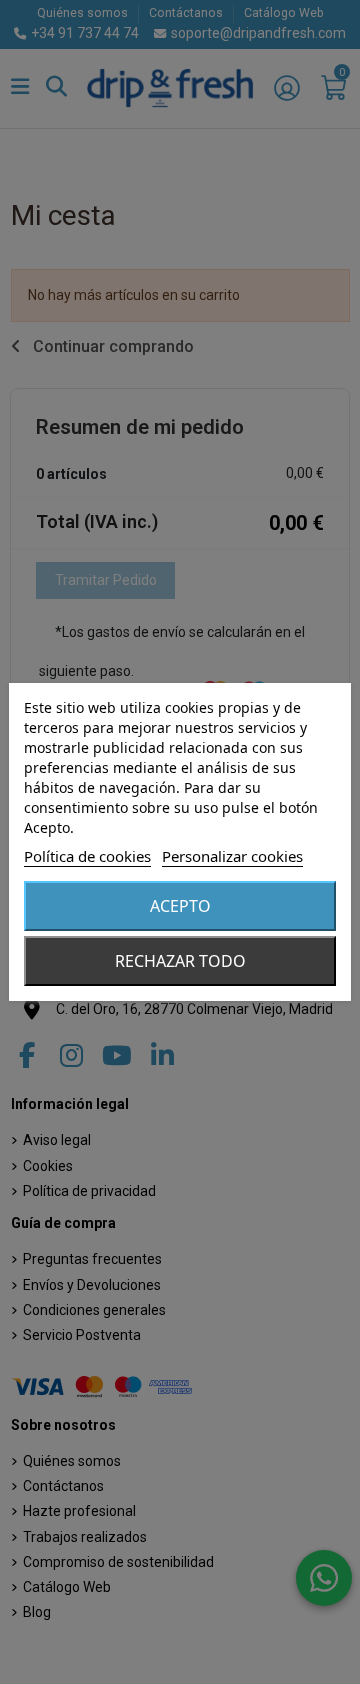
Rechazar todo (180, 961)
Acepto (180, 906)
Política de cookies (87, 856)
